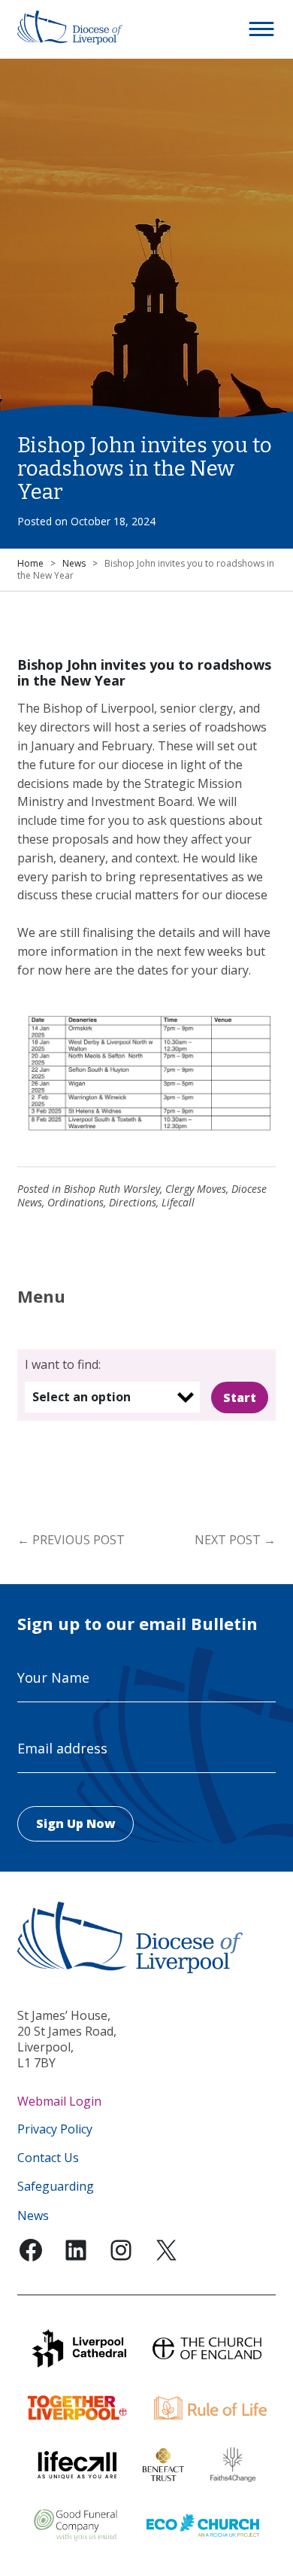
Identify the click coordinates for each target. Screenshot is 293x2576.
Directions (133, 1202)
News (74, 563)
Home (30, 563)
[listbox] (112, 1397)
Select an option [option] (82, 1397)
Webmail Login (59, 2101)
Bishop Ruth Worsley (112, 1189)
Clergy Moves (196, 1189)
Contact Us (48, 2158)
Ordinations (76, 1202)
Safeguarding (56, 2187)
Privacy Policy (55, 2129)
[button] (262, 29)
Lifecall (178, 1202)
